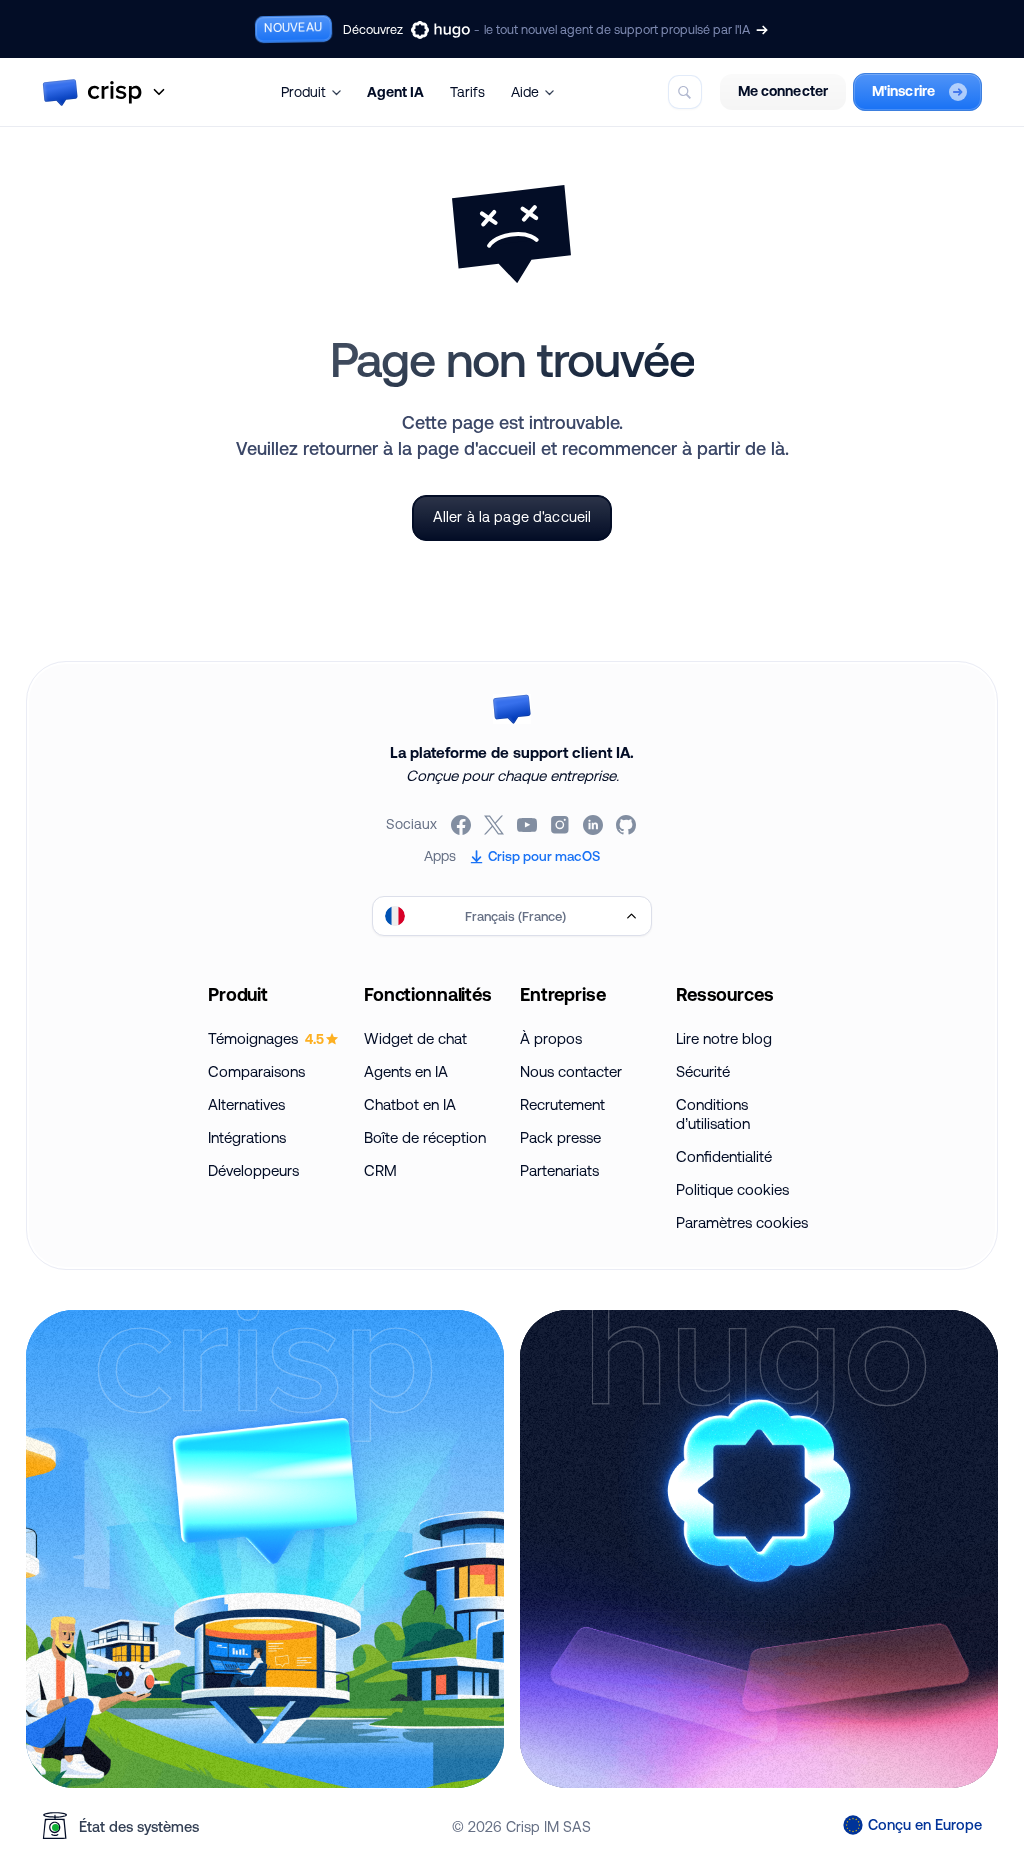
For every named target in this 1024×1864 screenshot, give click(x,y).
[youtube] (528, 825)
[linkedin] (594, 825)
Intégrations (247, 1137)
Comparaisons (256, 1071)
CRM (380, 1170)
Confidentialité (724, 1156)
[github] (627, 825)
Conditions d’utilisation (713, 1114)
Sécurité (703, 1071)
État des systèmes (139, 1826)
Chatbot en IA (410, 1104)
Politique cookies (732, 1189)
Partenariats (559, 1170)
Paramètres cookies (742, 1222)
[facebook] (462, 825)
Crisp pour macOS (544, 856)
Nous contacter (571, 1071)
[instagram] (561, 825)
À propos (551, 1038)
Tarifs (467, 92)
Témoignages (266, 1038)
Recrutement (562, 1104)
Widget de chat (415, 1038)
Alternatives (246, 1104)
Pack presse (560, 1137)
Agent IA (395, 92)
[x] (495, 825)
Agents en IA (406, 1071)
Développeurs (253, 1170)
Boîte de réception (425, 1137)
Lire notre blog (724, 1038)
